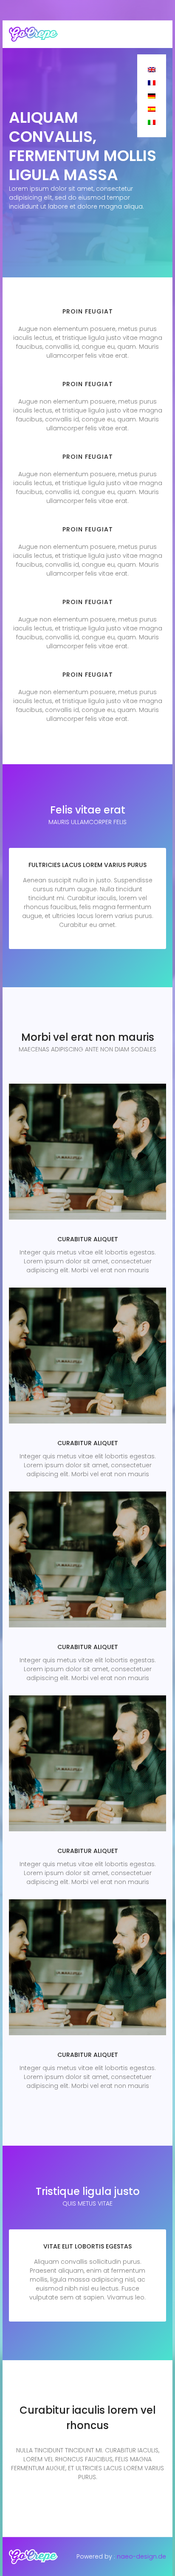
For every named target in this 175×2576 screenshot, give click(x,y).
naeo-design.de (141, 2556)
